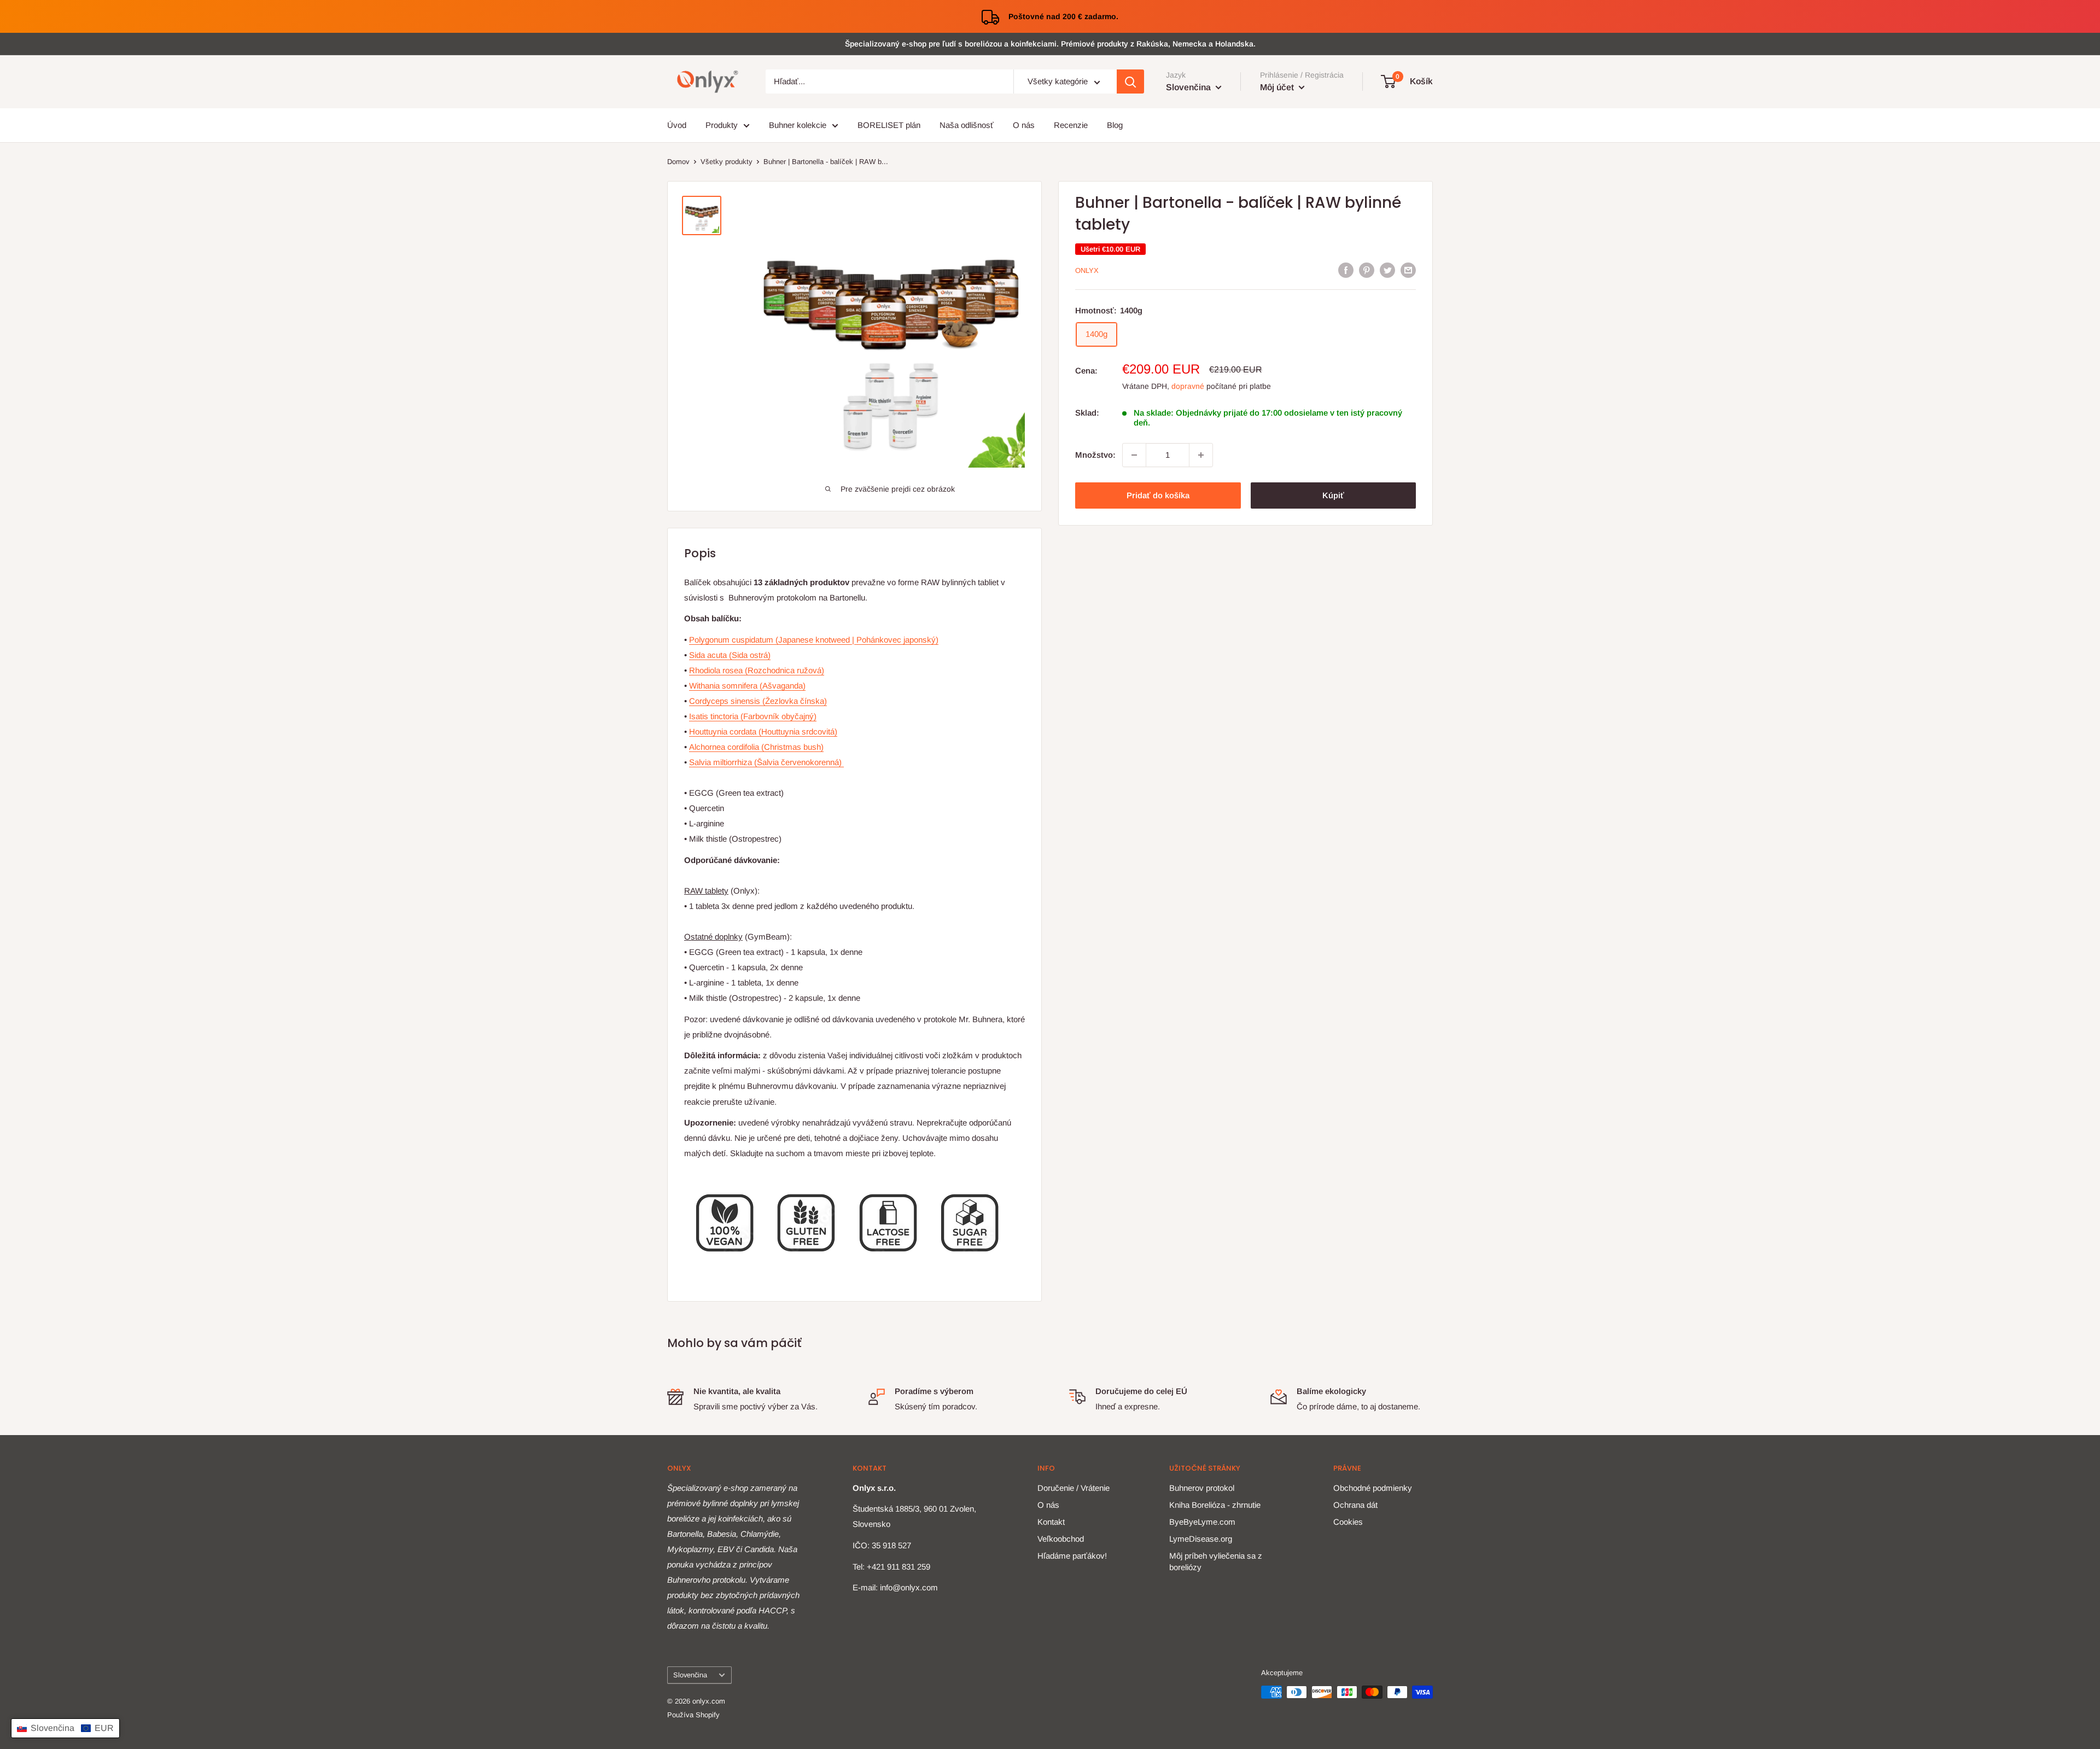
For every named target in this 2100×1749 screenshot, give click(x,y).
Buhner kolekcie (798, 125)
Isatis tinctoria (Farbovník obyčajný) (753, 716)
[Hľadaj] (1130, 82)
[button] (65, 1728)
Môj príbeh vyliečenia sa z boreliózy (1216, 1561)
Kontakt (1051, 1522)
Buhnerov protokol (1202, 1488)
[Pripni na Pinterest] (1367, 270)
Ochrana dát (1355, 1505)
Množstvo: (1095, 455)
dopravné (1188, 386)
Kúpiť (1333, 495)
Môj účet (1278, 87)
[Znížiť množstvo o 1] (1134, 455)
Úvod (677, 125)
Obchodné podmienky (1373, 1488)
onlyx (1087, 270)
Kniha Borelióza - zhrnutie (1215, 1505)
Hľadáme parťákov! (1072, 1556)
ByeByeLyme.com (1202, 1522)
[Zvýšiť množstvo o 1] (1201, 455)
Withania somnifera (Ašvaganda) (747, 686)
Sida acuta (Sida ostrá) (730, 655)
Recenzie (1071, 125)
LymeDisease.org (1201, 1539)
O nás (1024, 125)
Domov (678, 162)
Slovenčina (690, 1675)
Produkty (722, 125)
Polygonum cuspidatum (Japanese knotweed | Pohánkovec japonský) (814, 640)
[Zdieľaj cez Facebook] (1346, 270)
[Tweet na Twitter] (1387, 270)
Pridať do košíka (1158, 495)
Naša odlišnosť (967, 125)
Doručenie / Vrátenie (1074, 1488)
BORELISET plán (889, 125)
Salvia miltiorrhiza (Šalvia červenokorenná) (766, 762)
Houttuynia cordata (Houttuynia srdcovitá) (763, 731)
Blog (1115, 125)
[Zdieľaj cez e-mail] (1408, 270)
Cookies (1348, 1522)
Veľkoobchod (1061, 1539)
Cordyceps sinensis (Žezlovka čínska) (758, 701)
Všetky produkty (727, 162)
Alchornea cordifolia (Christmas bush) (756, 747)
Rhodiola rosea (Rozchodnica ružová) (757, 670)
